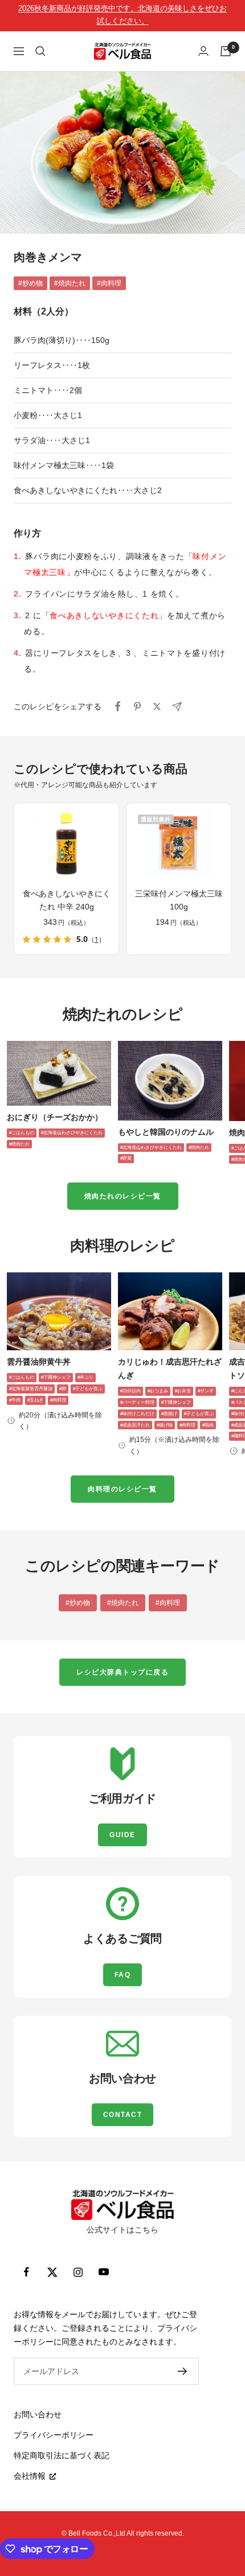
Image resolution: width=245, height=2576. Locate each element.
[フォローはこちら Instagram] (78, 2272)
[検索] (40, 51)
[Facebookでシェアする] (118, 706)
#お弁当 (183, 1391)
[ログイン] (203, 51)
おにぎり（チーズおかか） (55, 1117)
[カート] (226, 51)
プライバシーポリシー (54, 2435)
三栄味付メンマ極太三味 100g (179, 900)
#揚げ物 (165, 1425)
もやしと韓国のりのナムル (166, 1132)
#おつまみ (158, 1391)
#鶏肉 (208, 1425)
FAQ (123, 1975)
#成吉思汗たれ (135, 1425)
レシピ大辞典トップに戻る (122, 1672)
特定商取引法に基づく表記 (62, 2455)
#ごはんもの (22, 1133)
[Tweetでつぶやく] (157, 706)
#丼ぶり (85, 1377)
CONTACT (123, 2115)
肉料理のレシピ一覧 (122, 1489)
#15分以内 (130, 1391)
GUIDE (122, 1835)
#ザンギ (206, 1391)
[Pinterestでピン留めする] (137, 706)
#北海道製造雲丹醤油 (31, 1389)
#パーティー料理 (137, 1402)
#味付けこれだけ (137, 1414)
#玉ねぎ (35, 1400)
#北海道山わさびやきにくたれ (72, 1133)
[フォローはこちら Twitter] (52, 2272)
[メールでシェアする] (177, 707)
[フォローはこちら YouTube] (103, 2272)
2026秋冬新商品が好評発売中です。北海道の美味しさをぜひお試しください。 (122, 15)
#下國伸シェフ (56, 1377)
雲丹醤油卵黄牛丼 (39, 1362)
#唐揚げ (169, 1414)
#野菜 (126, 1158)
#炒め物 (30, 283)
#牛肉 (15, 1400)
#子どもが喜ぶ (88, 1389)
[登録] (183, 2371)
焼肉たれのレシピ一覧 (123, 1196)
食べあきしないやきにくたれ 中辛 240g (67, 900)
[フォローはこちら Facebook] (26, 2272)
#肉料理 (109, 283)
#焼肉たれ (70, 283)
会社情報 (30, 2476)
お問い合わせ (38, 2414)
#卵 (63, 1389)
